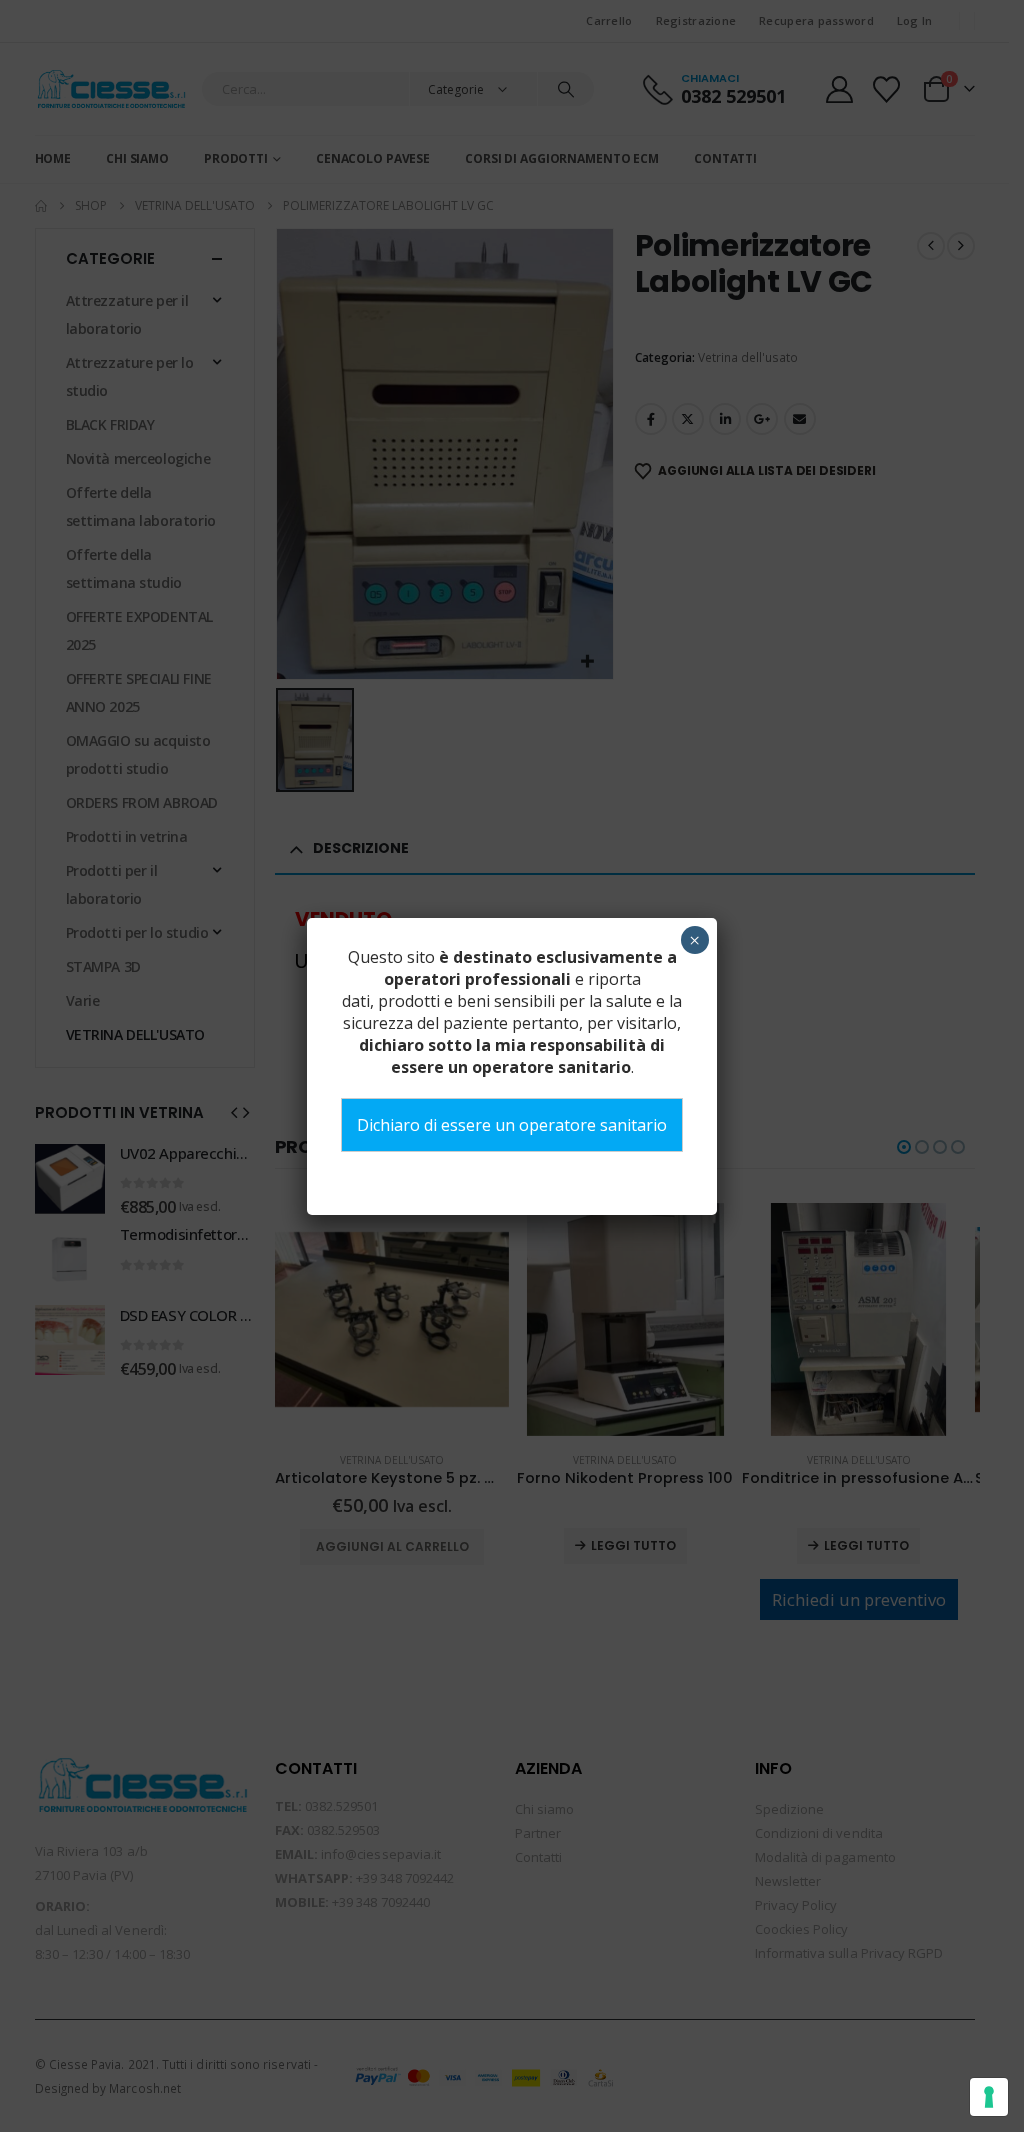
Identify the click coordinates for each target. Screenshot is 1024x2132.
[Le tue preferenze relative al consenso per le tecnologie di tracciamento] (989, 2097)
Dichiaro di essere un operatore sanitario (512, 1125)
